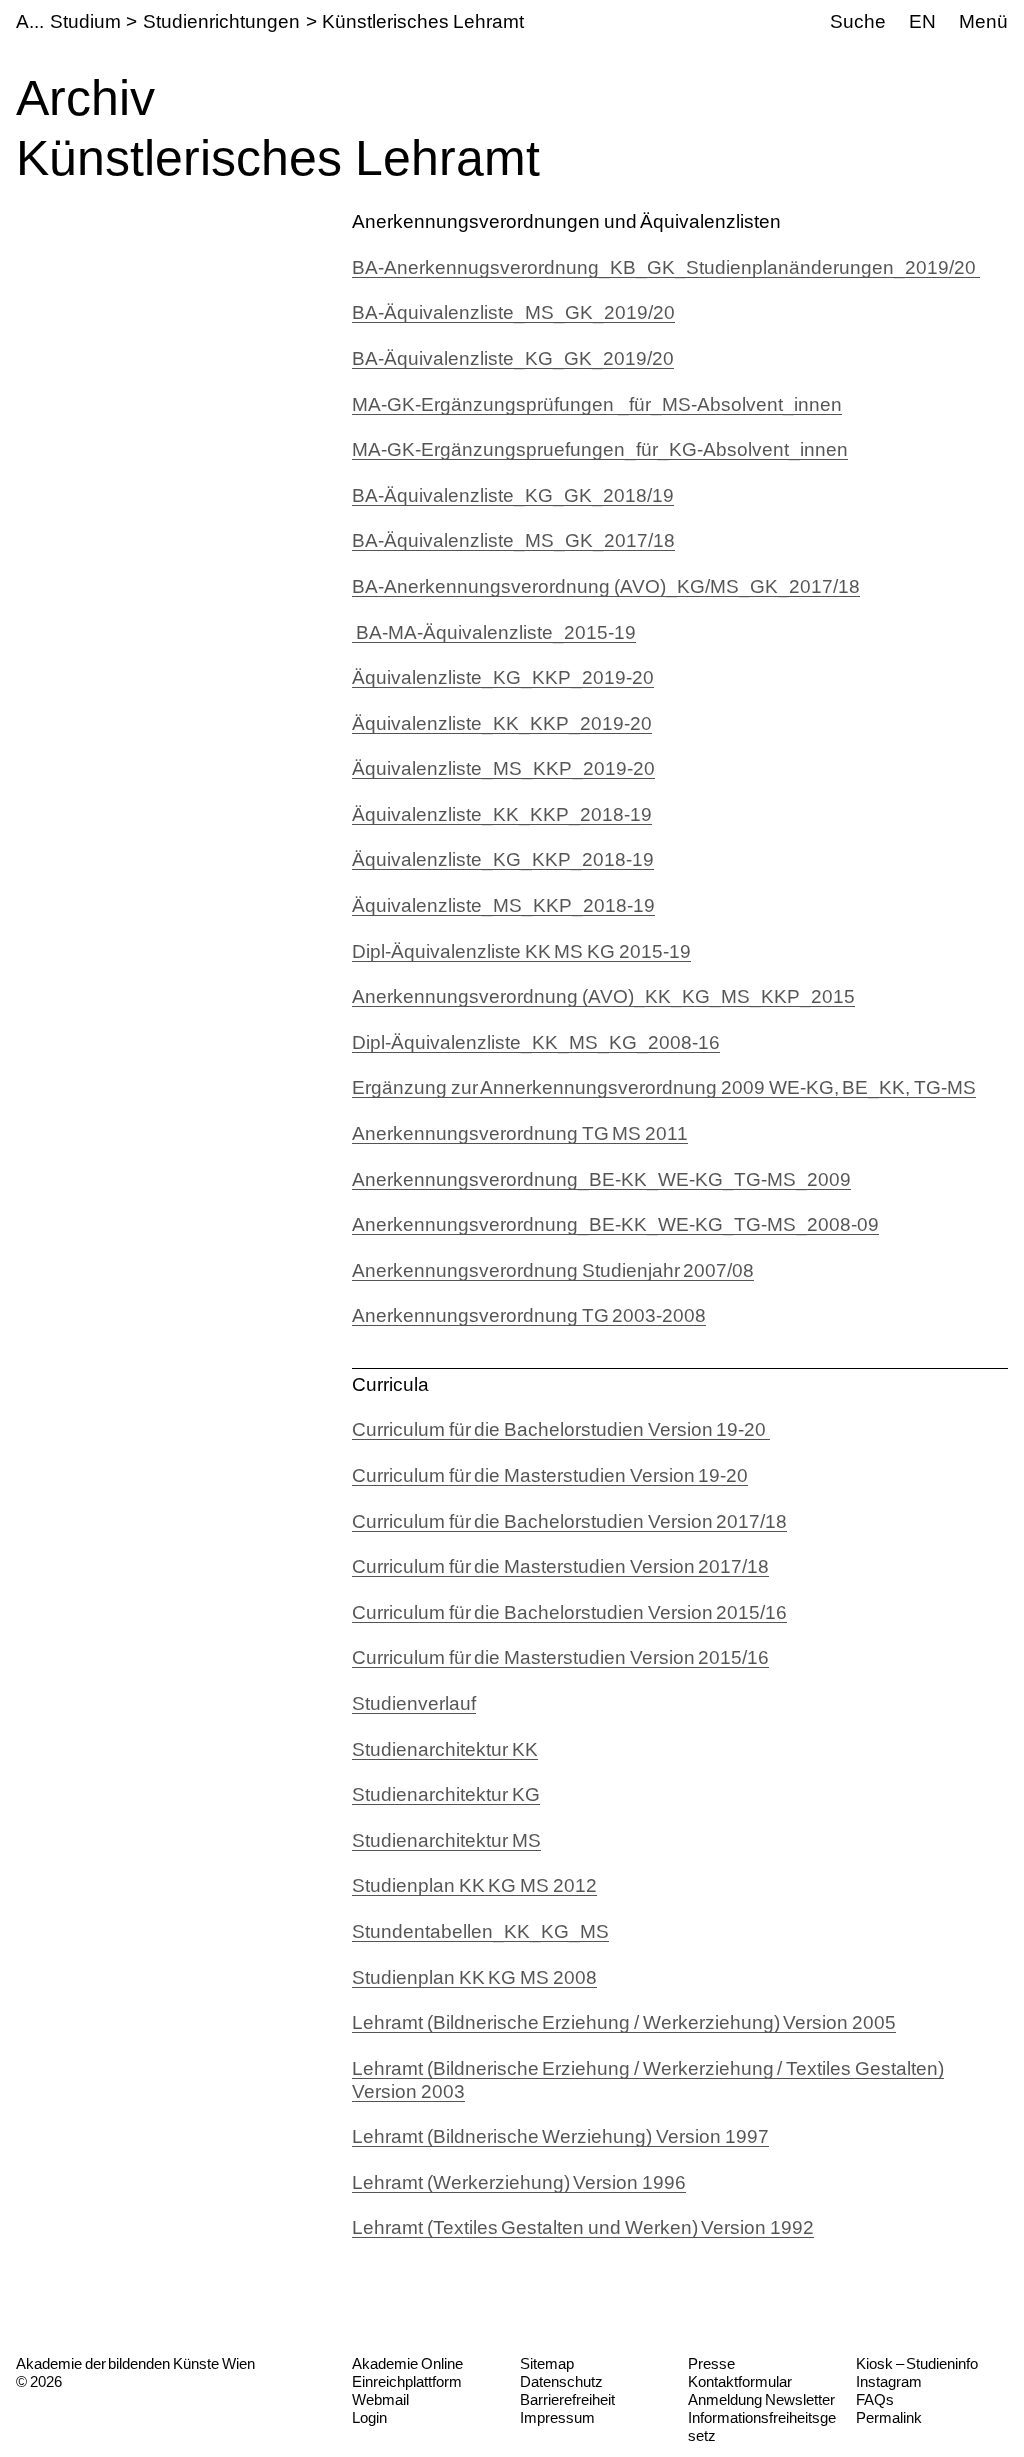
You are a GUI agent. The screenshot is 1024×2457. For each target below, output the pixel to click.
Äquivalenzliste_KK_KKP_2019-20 (502, 723)
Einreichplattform (407, 2381)
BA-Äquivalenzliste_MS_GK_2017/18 (513, 540)
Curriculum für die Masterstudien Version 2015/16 (560, 1657)
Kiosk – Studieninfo (917, 2363)
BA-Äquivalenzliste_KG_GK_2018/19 (513, 495)
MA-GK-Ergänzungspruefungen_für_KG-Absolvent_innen (600, 449)
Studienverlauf (414, 1703)
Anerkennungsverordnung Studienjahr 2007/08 (553, 1270)
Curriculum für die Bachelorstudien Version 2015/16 (569, 1612)
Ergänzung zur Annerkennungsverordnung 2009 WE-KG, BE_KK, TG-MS (664, 1087)
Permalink (889, 2417)
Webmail (380, 2399)
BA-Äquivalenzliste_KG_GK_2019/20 (513, 358)
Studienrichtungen (221, 21)
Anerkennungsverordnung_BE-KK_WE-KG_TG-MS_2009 (601, 1179)
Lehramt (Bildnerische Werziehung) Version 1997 (560, 2136)
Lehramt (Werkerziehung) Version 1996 (519, 2182)
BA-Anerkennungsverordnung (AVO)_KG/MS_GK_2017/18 (606, 586)
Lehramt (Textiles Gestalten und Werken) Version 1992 (583, 2227)
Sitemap (547, 2363)
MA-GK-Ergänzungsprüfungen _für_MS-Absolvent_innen (597, 404)
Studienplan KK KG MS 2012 (474, 1885)
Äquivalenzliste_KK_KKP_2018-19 (502, 814)
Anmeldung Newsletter (761, 2399)
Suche (858, 21)
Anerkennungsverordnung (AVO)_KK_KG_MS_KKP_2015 (603, 996)
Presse (711, 2363)
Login (369, 2417)
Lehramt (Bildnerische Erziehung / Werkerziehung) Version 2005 (624, 2022)
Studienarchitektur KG (446, 1794)
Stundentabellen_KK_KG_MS (480, 1931)
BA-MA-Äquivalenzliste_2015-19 (494, 632)
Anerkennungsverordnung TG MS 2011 (520, 1133)
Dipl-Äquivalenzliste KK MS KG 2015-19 (521, 951)
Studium (85, 21)
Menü (983, 21)
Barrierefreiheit (567, 2399)
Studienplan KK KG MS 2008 (474, 1977)
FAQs (875, 2399)
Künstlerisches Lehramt (423, 21)
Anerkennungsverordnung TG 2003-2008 (529, 1315)
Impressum (557, 2417)
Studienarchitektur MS (446, 1840)
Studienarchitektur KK (445, 1749)
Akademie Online (407, 2363)
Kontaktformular (740, 2381)
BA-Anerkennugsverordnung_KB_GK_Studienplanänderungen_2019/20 (666, 267)
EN (922, 21)
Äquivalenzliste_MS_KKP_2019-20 (503, 768)
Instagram (889, 2381)
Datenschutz (561, 2381)
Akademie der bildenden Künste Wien (135, 2363)
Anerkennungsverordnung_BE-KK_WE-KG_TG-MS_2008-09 (615, 1224)
